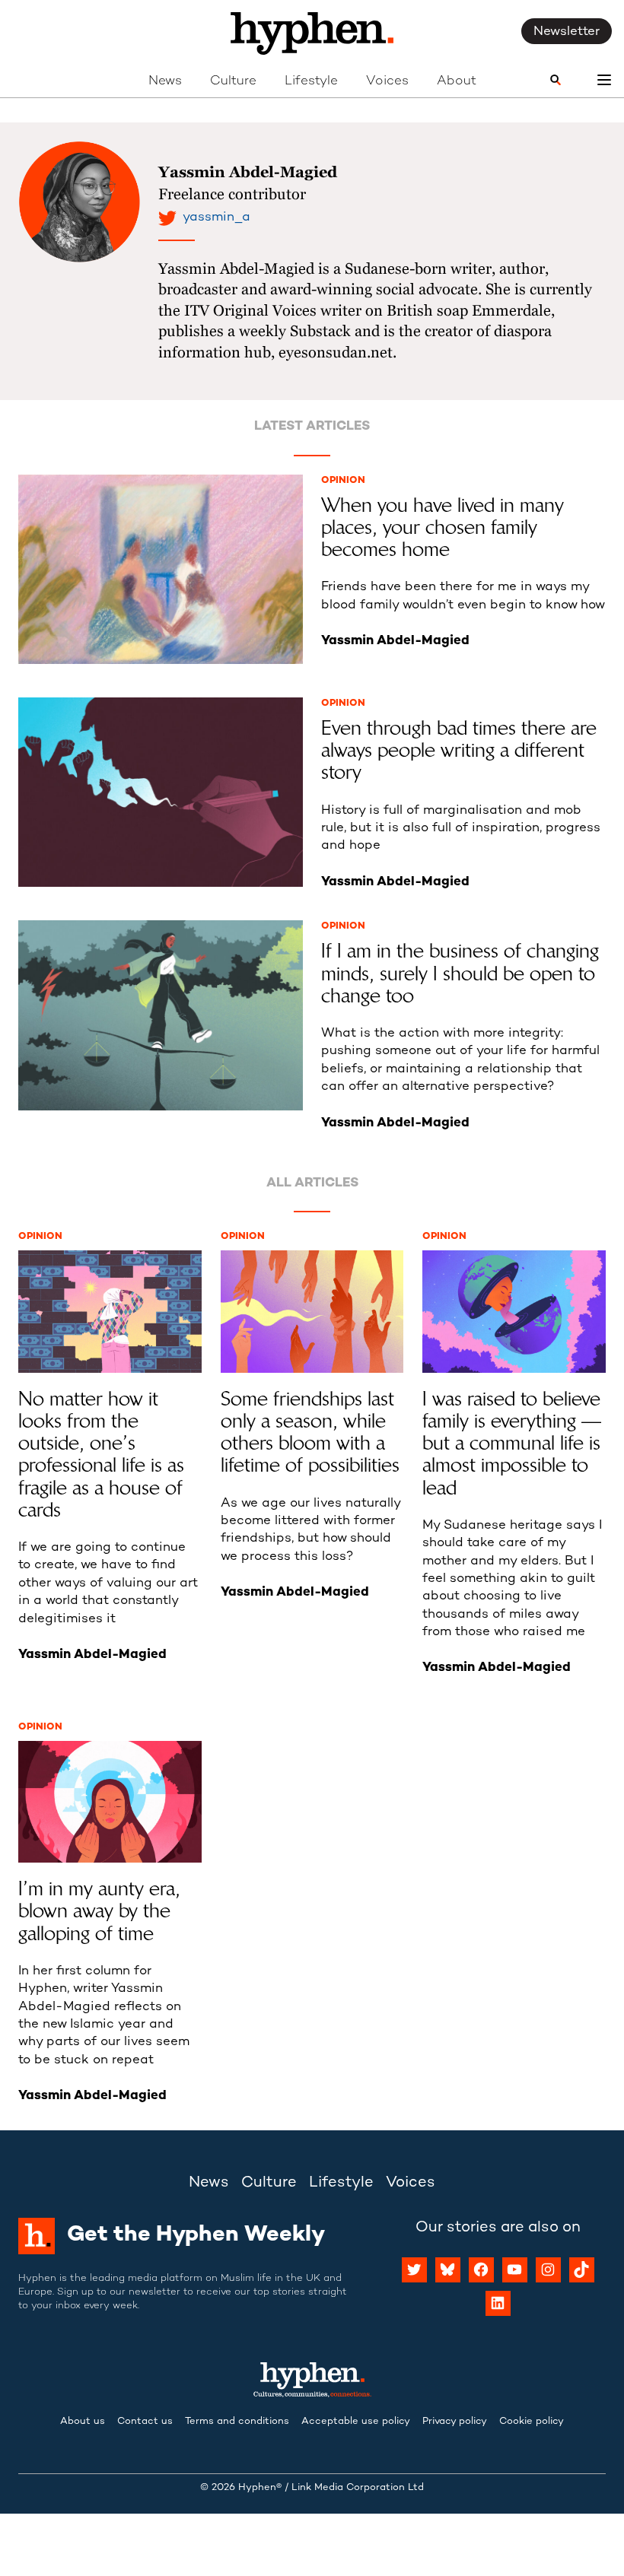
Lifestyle (311, 81)
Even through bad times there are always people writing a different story (459, 751)
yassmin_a (216, 218)
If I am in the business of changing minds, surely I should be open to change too (460, 974)
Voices (387, 81)
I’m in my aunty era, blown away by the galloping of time (99, 1911)
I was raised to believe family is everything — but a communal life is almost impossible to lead (512, 1444)
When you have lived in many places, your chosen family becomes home (443, 528)
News (165, 81)
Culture (233, 81)
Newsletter (567, 32)
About (457, 81)
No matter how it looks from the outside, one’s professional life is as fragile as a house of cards (101, 1455)
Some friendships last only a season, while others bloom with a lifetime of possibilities (310, 1433)
